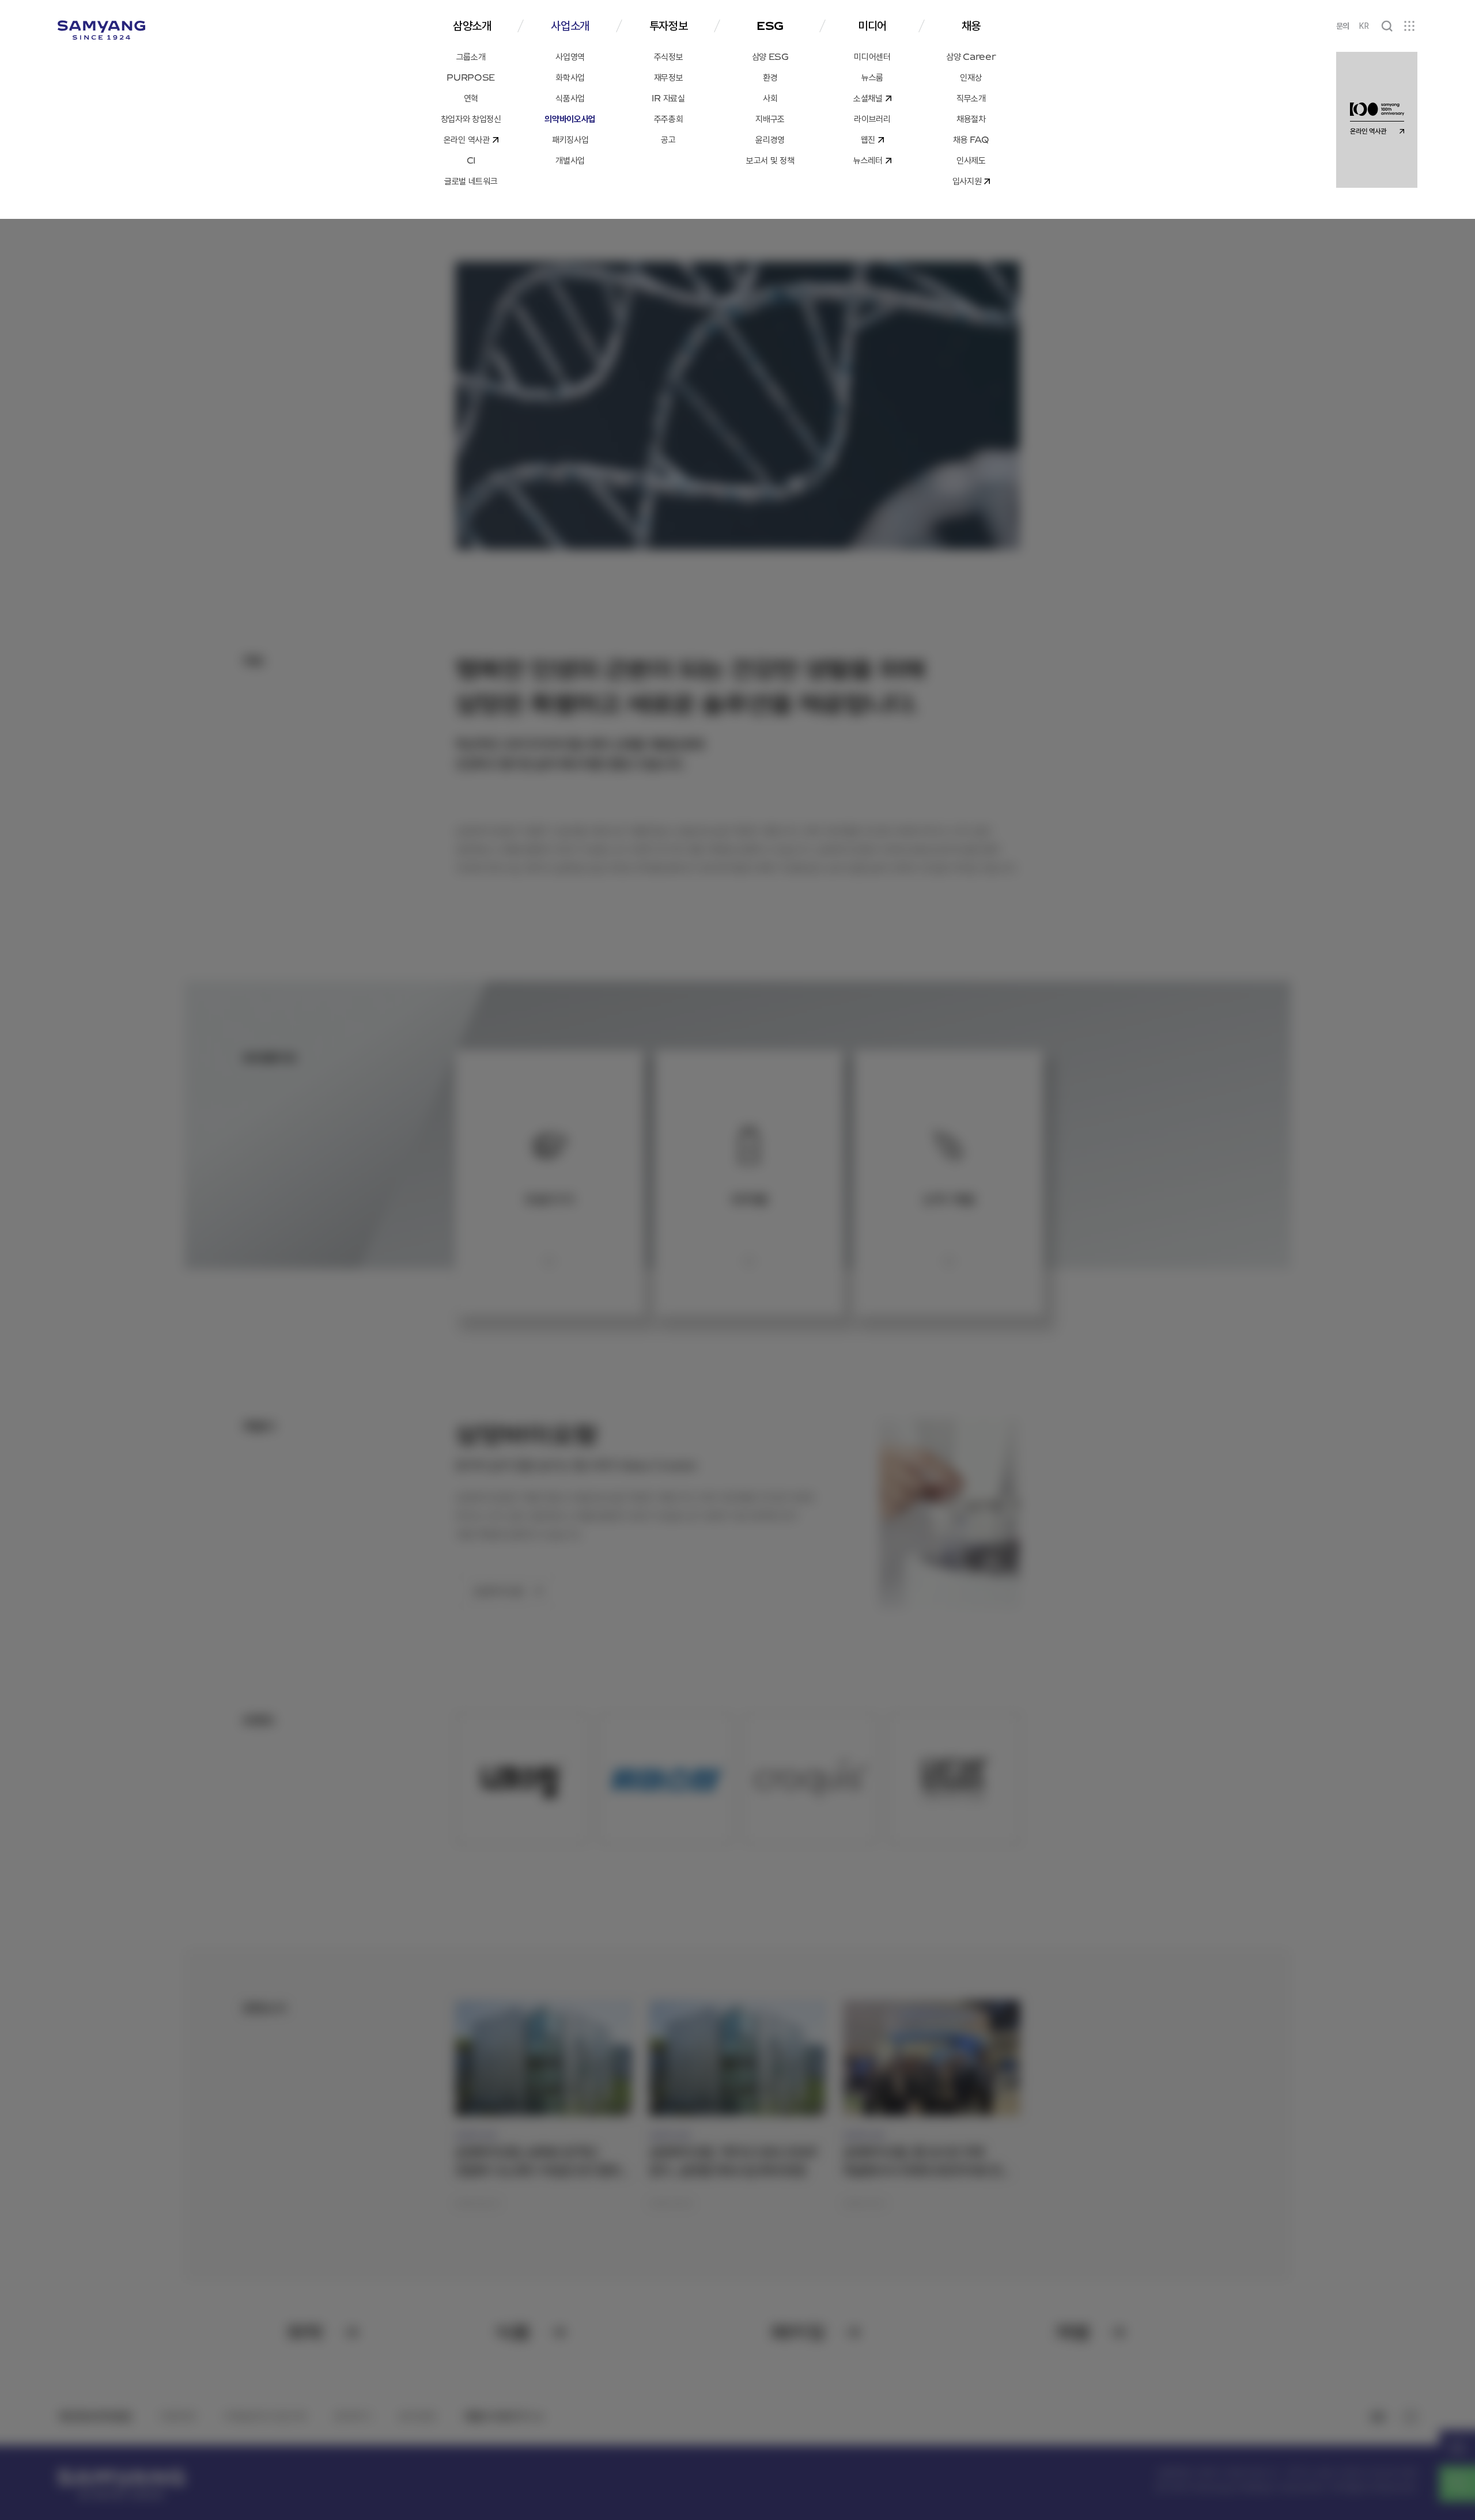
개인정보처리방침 (94, 2416)
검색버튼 (1387, 26)
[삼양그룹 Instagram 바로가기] (1410, 2417)
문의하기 (353, 2416)
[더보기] (549, 1261)
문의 (1343, 26)
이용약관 (177, 2416)
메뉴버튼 (1409, 26)
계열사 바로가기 (497, 2416)
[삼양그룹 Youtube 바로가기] (1378, 2417)
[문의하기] (1457, 2484)
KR (1364, 26)
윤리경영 (417, 2416)
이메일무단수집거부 (265, 2416)
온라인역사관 (1457, 2448)
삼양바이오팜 (498, 1591)
